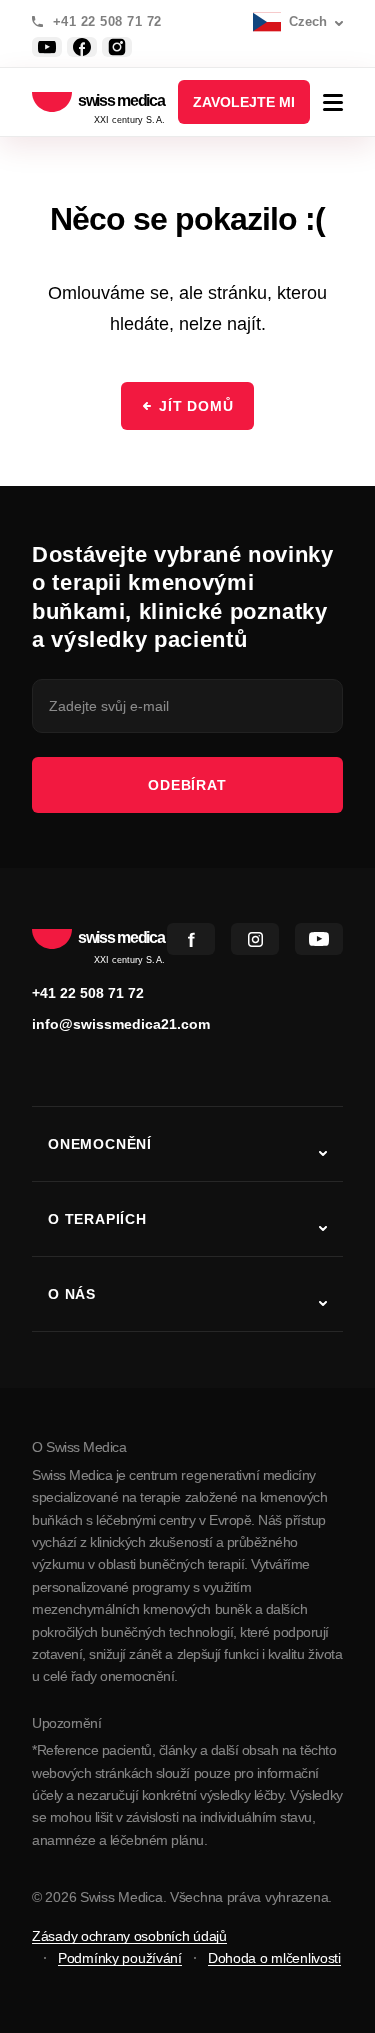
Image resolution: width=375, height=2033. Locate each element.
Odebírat (187, 785)
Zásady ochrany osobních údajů (129, 1936)
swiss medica (121, 102)
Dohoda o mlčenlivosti (274, 1958)
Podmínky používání (120, 1958)
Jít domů (196, 406)
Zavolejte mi (244, 102)
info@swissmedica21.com (121, 1024)
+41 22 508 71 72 (107, 22)
